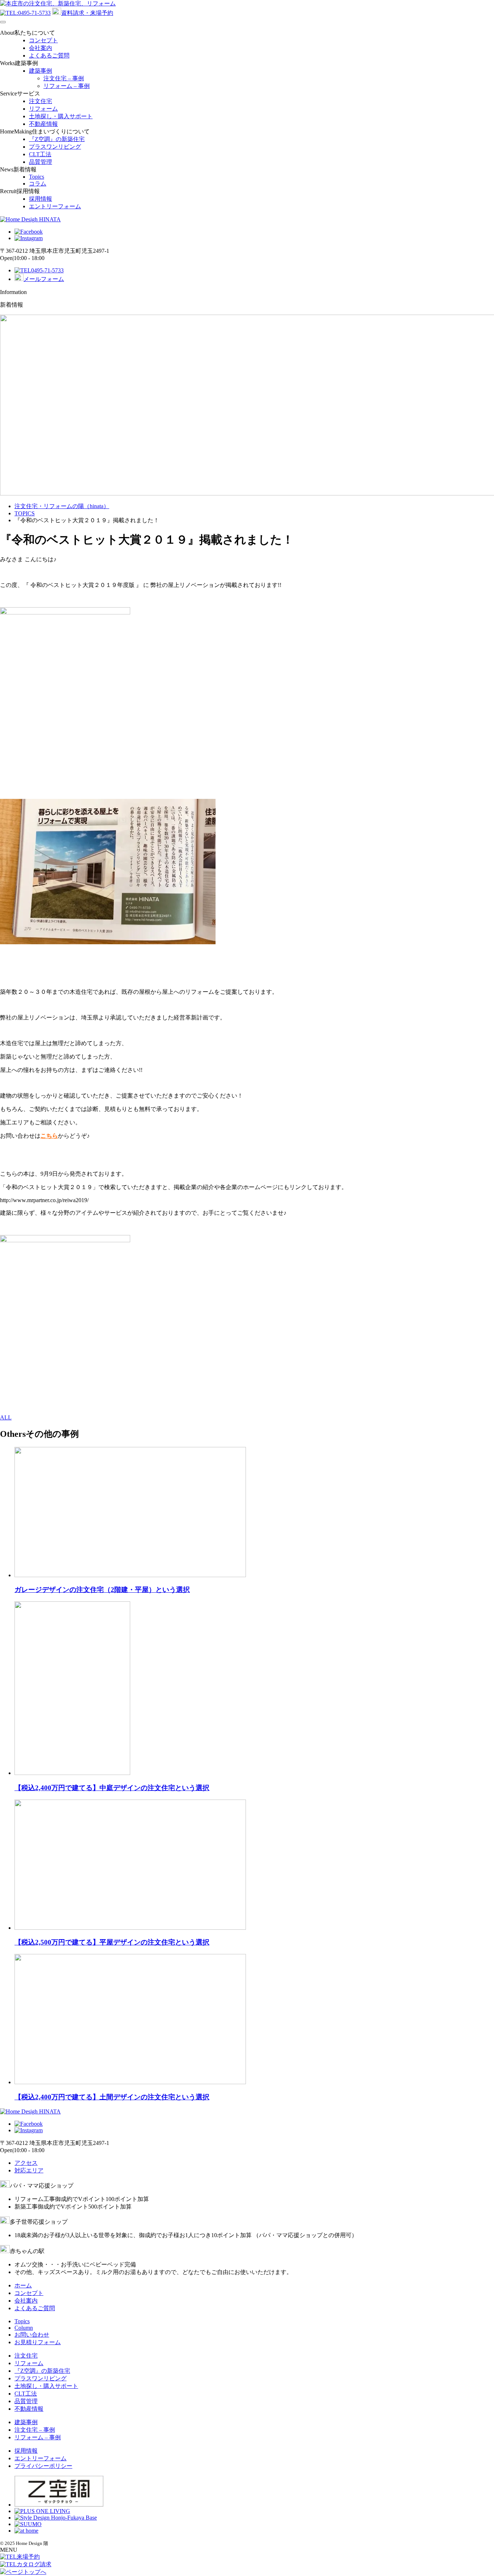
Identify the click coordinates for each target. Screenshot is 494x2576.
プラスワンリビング (55, 147)
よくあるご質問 (49, 56)
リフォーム (43, 109)
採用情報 (41, 199)
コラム (38, 184)
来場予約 (28, 2557)
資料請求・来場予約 (87, 13)
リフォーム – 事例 (67, 86)
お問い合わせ (32, 2335)
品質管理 (41, 162)
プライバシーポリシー (43, 2466)
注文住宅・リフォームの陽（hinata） (62, 506)
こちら (49, 1136)
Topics (37, 177)
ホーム (23, 2285)
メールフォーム (44, 279)
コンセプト (43, 40)
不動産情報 (43, 124)
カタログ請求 (34, 2564)
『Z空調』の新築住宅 (57, 139)
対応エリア (29, 2170)
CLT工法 (40, 154)
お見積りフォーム (38, 2342)
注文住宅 (41, 101)
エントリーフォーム (55, 206)
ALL (6, 1417)
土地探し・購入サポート (61, 116)
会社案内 (41, 48)
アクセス (26, 2163)
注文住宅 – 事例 (64, 78)
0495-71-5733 (34, 13)
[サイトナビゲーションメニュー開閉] (3, 22)
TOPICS (25, 513)
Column (24, 2328)
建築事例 (41, 71)
